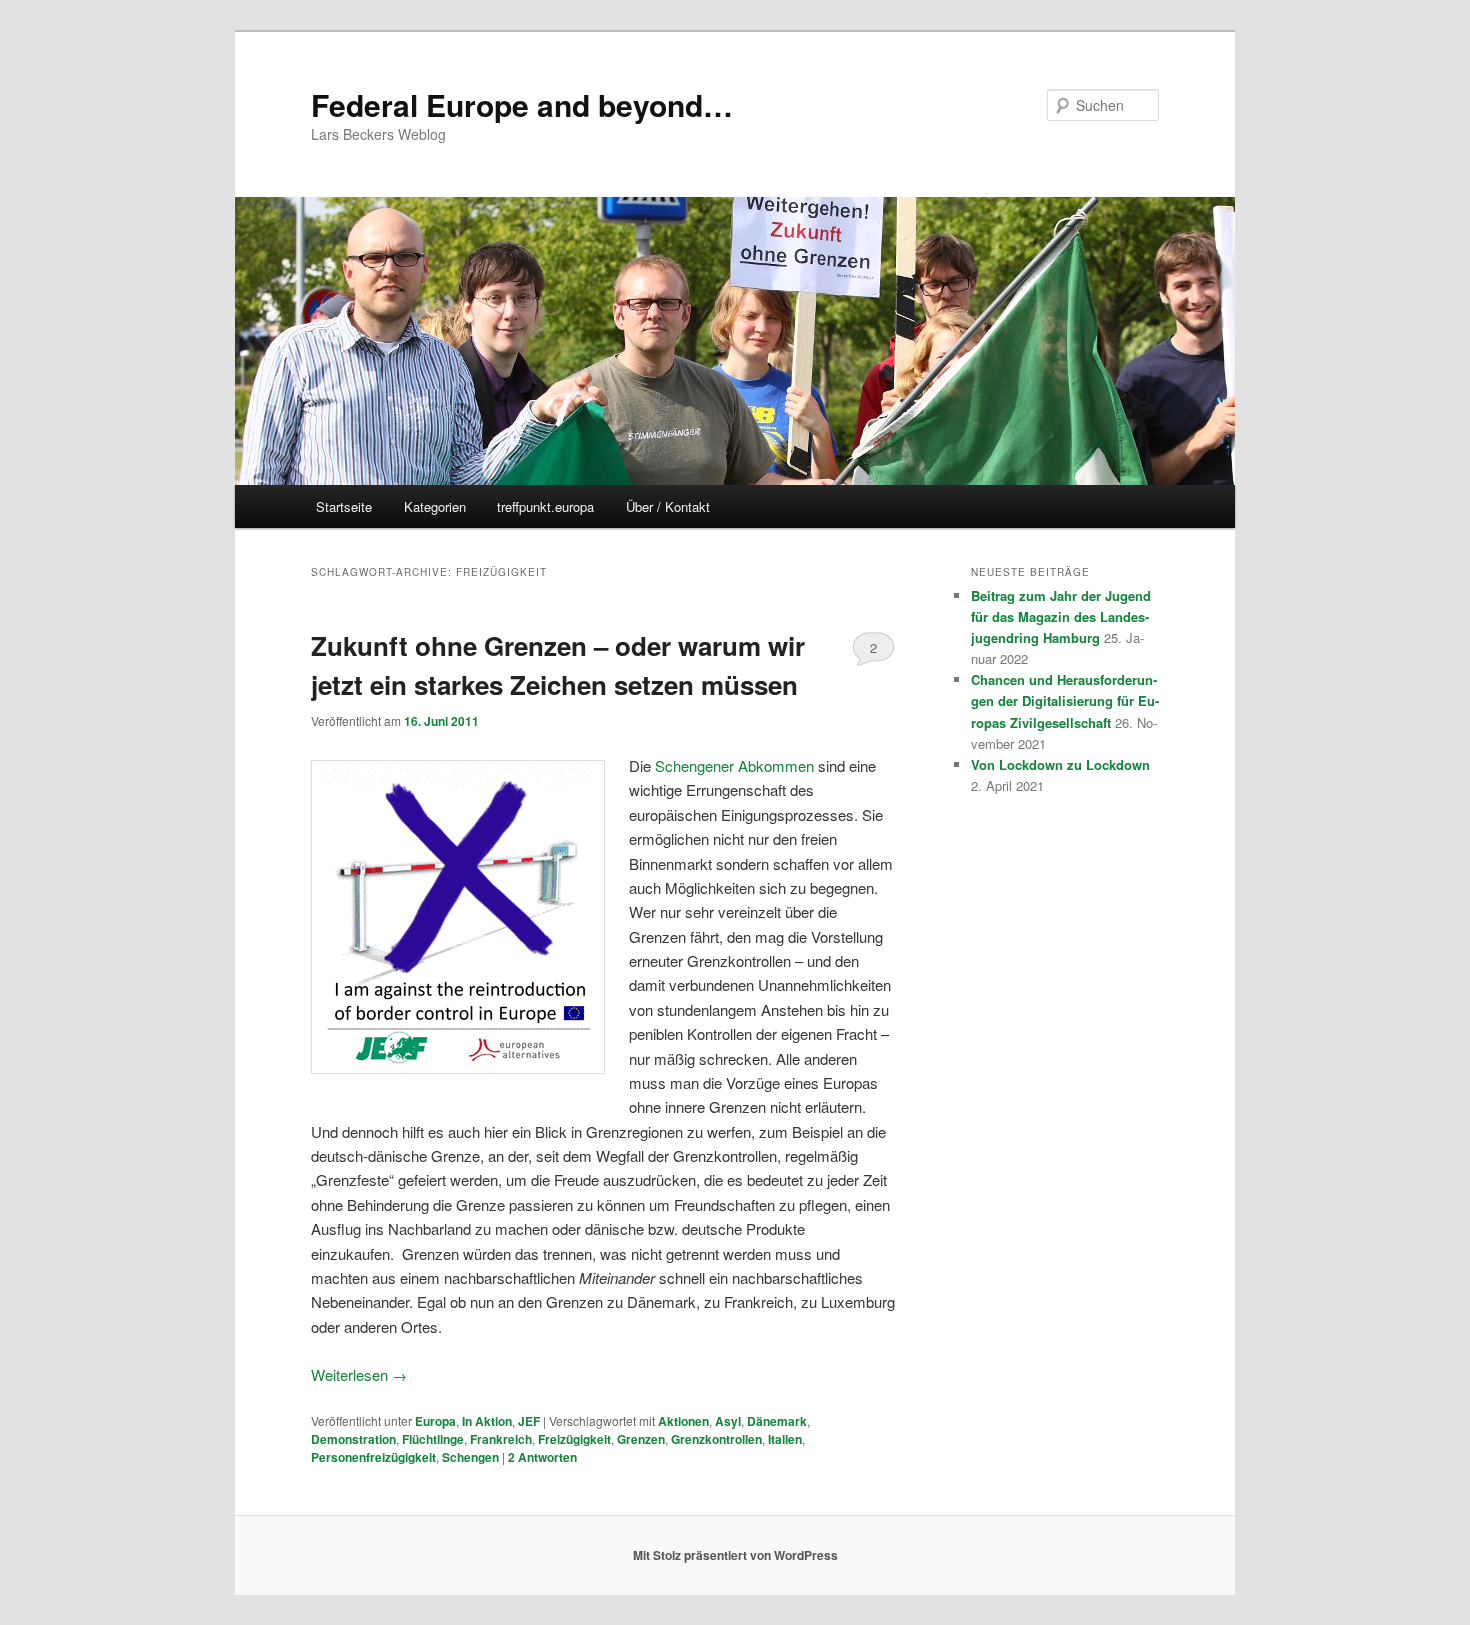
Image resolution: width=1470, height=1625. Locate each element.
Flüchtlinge (433, 1439)
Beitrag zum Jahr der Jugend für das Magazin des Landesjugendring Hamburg (1061, 616)
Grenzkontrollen (716, 1439)
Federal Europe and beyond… (522, 104)
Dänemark (777, 1421)
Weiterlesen (359, 1374)
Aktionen (683, 1421)
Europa (435, 1421)
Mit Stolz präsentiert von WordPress (735, 1555)
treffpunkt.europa (545, 506)
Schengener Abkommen (734, 765)
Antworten (542, 1457)
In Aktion (487, 1421)
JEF (529, 1421)
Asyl (728, 1421)
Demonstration (353, 1439)
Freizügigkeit (574, 1439)
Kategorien (435, 506)
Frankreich (501, 1439)
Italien (785, 1439)
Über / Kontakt (668, 506)
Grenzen (641, 1439)
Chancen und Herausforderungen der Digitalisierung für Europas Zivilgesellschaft (1065, 700)
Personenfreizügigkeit (373, 1457)
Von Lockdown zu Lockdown (1060, 764)
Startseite (344, 506)
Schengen (470, 1457)
